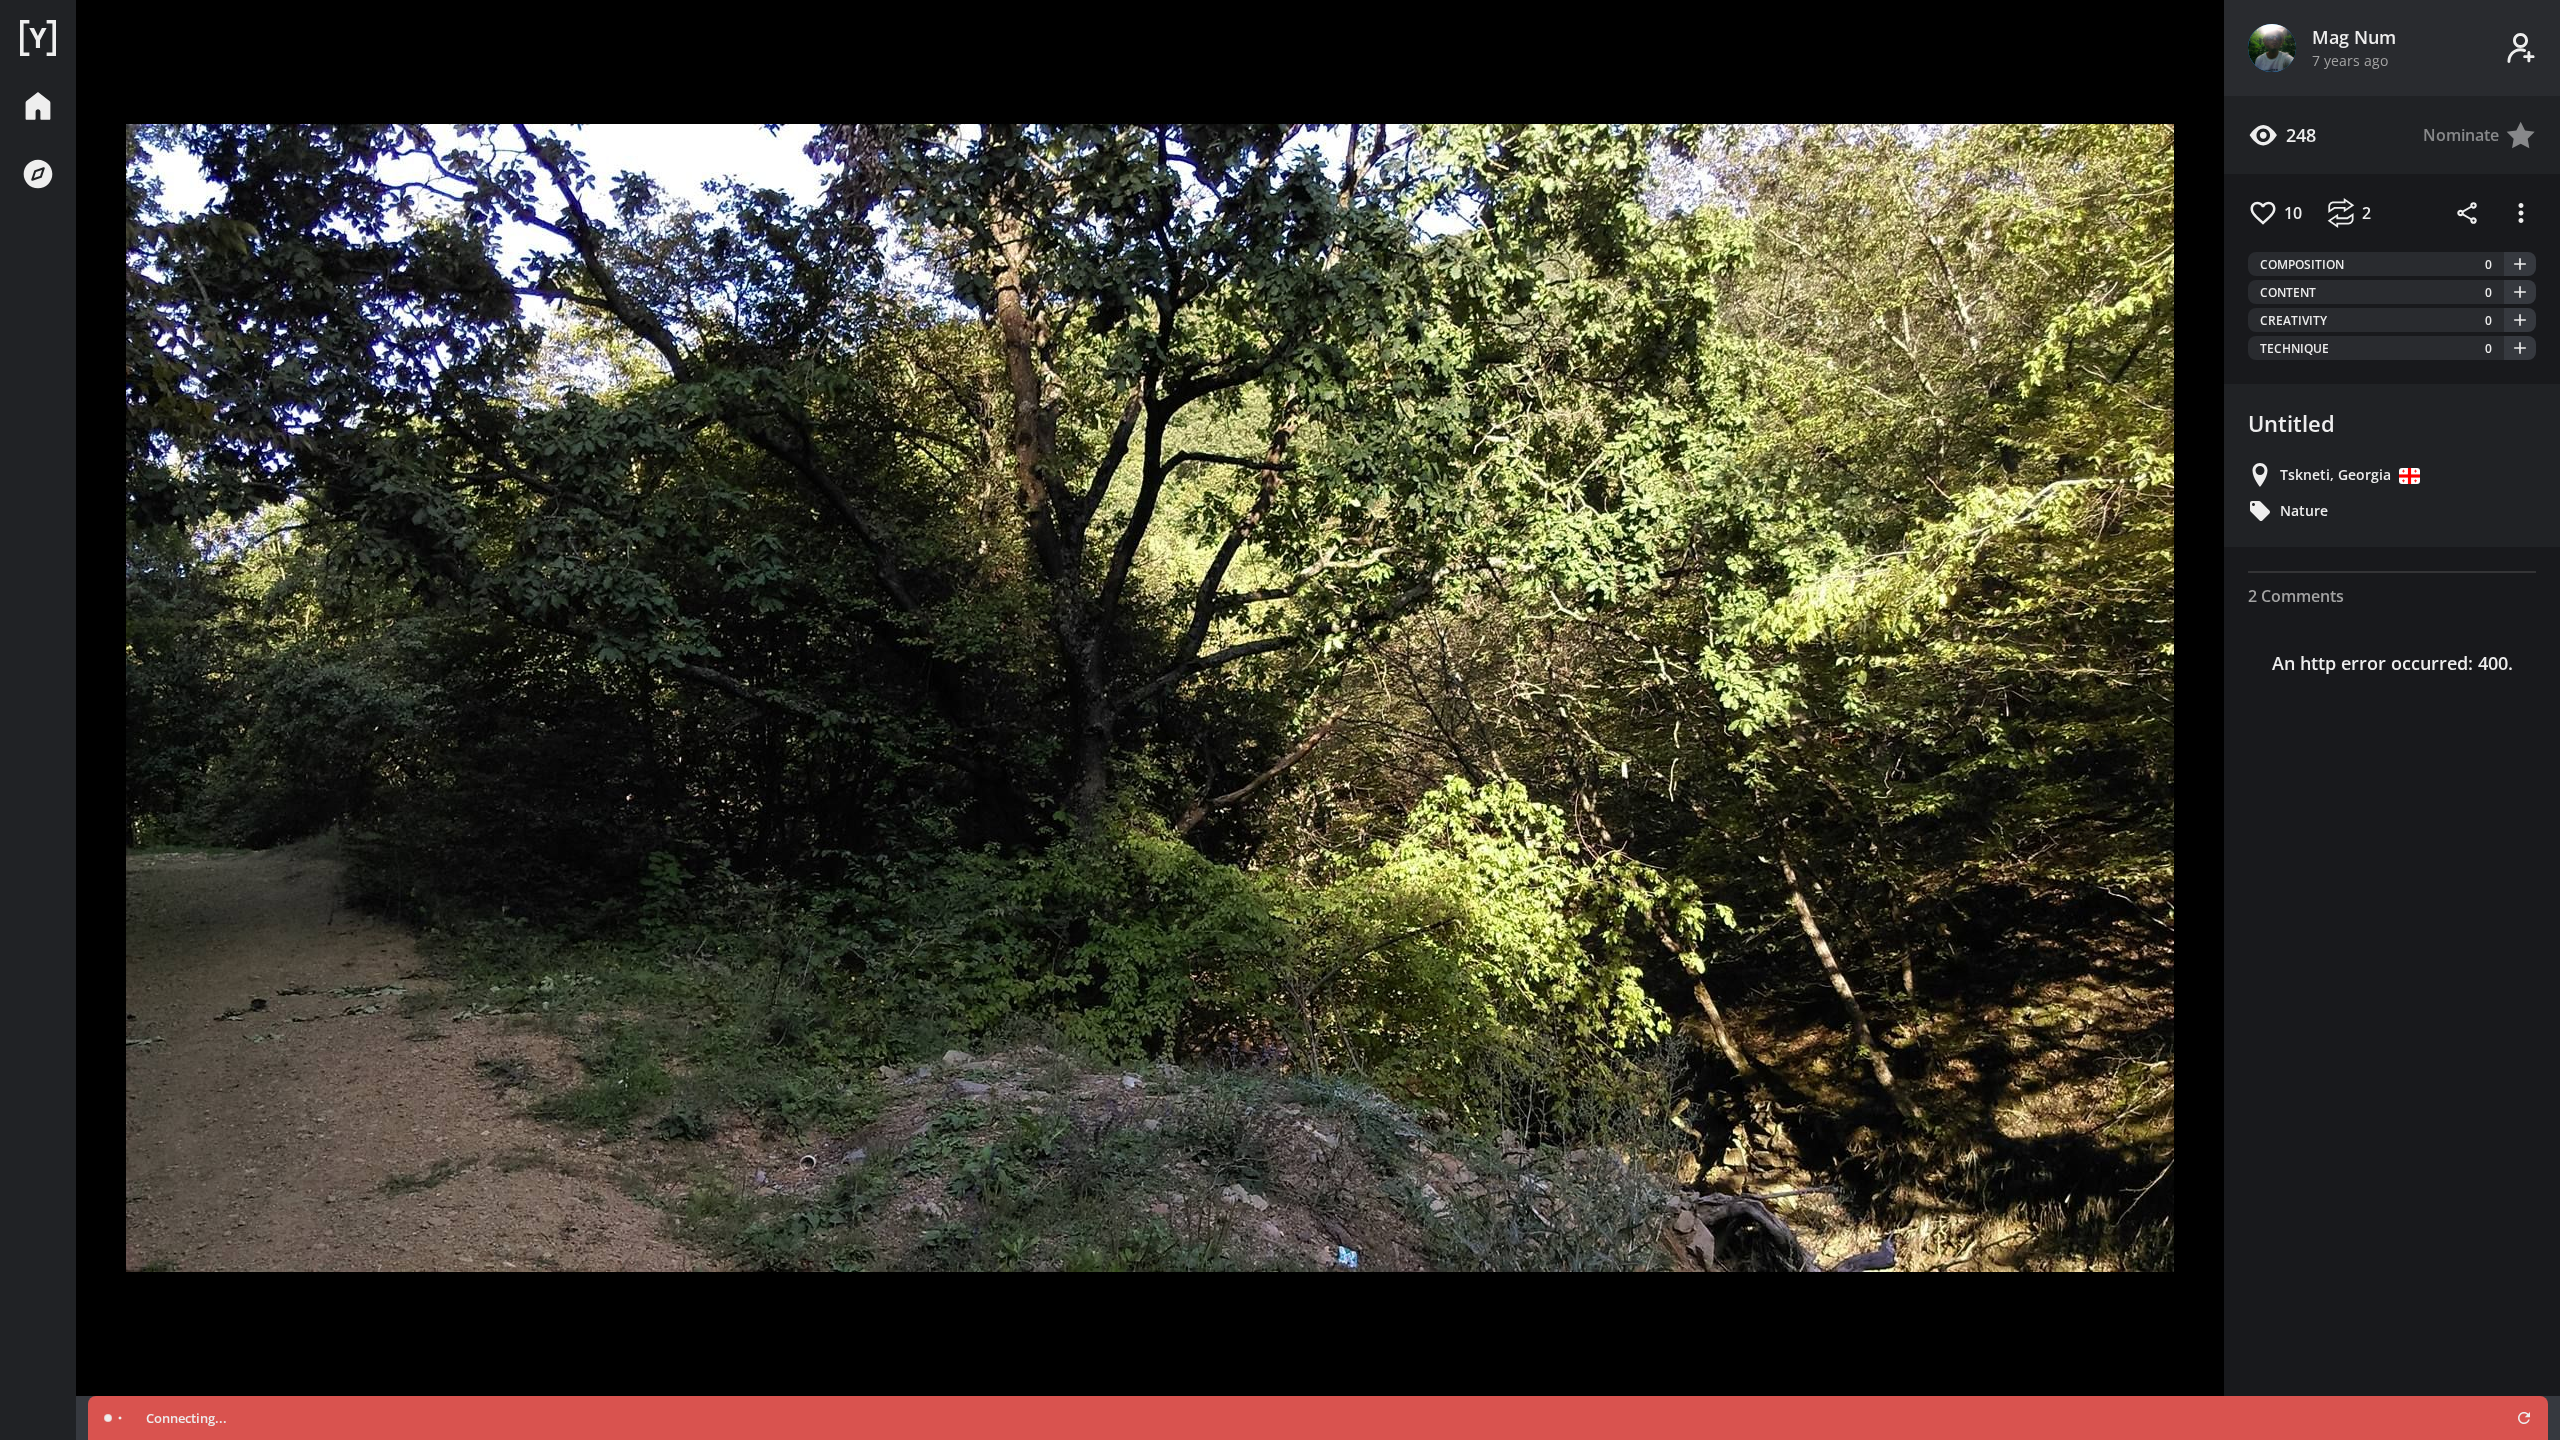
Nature (2304, 510)
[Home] (38, 38)
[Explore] (38, 174)
